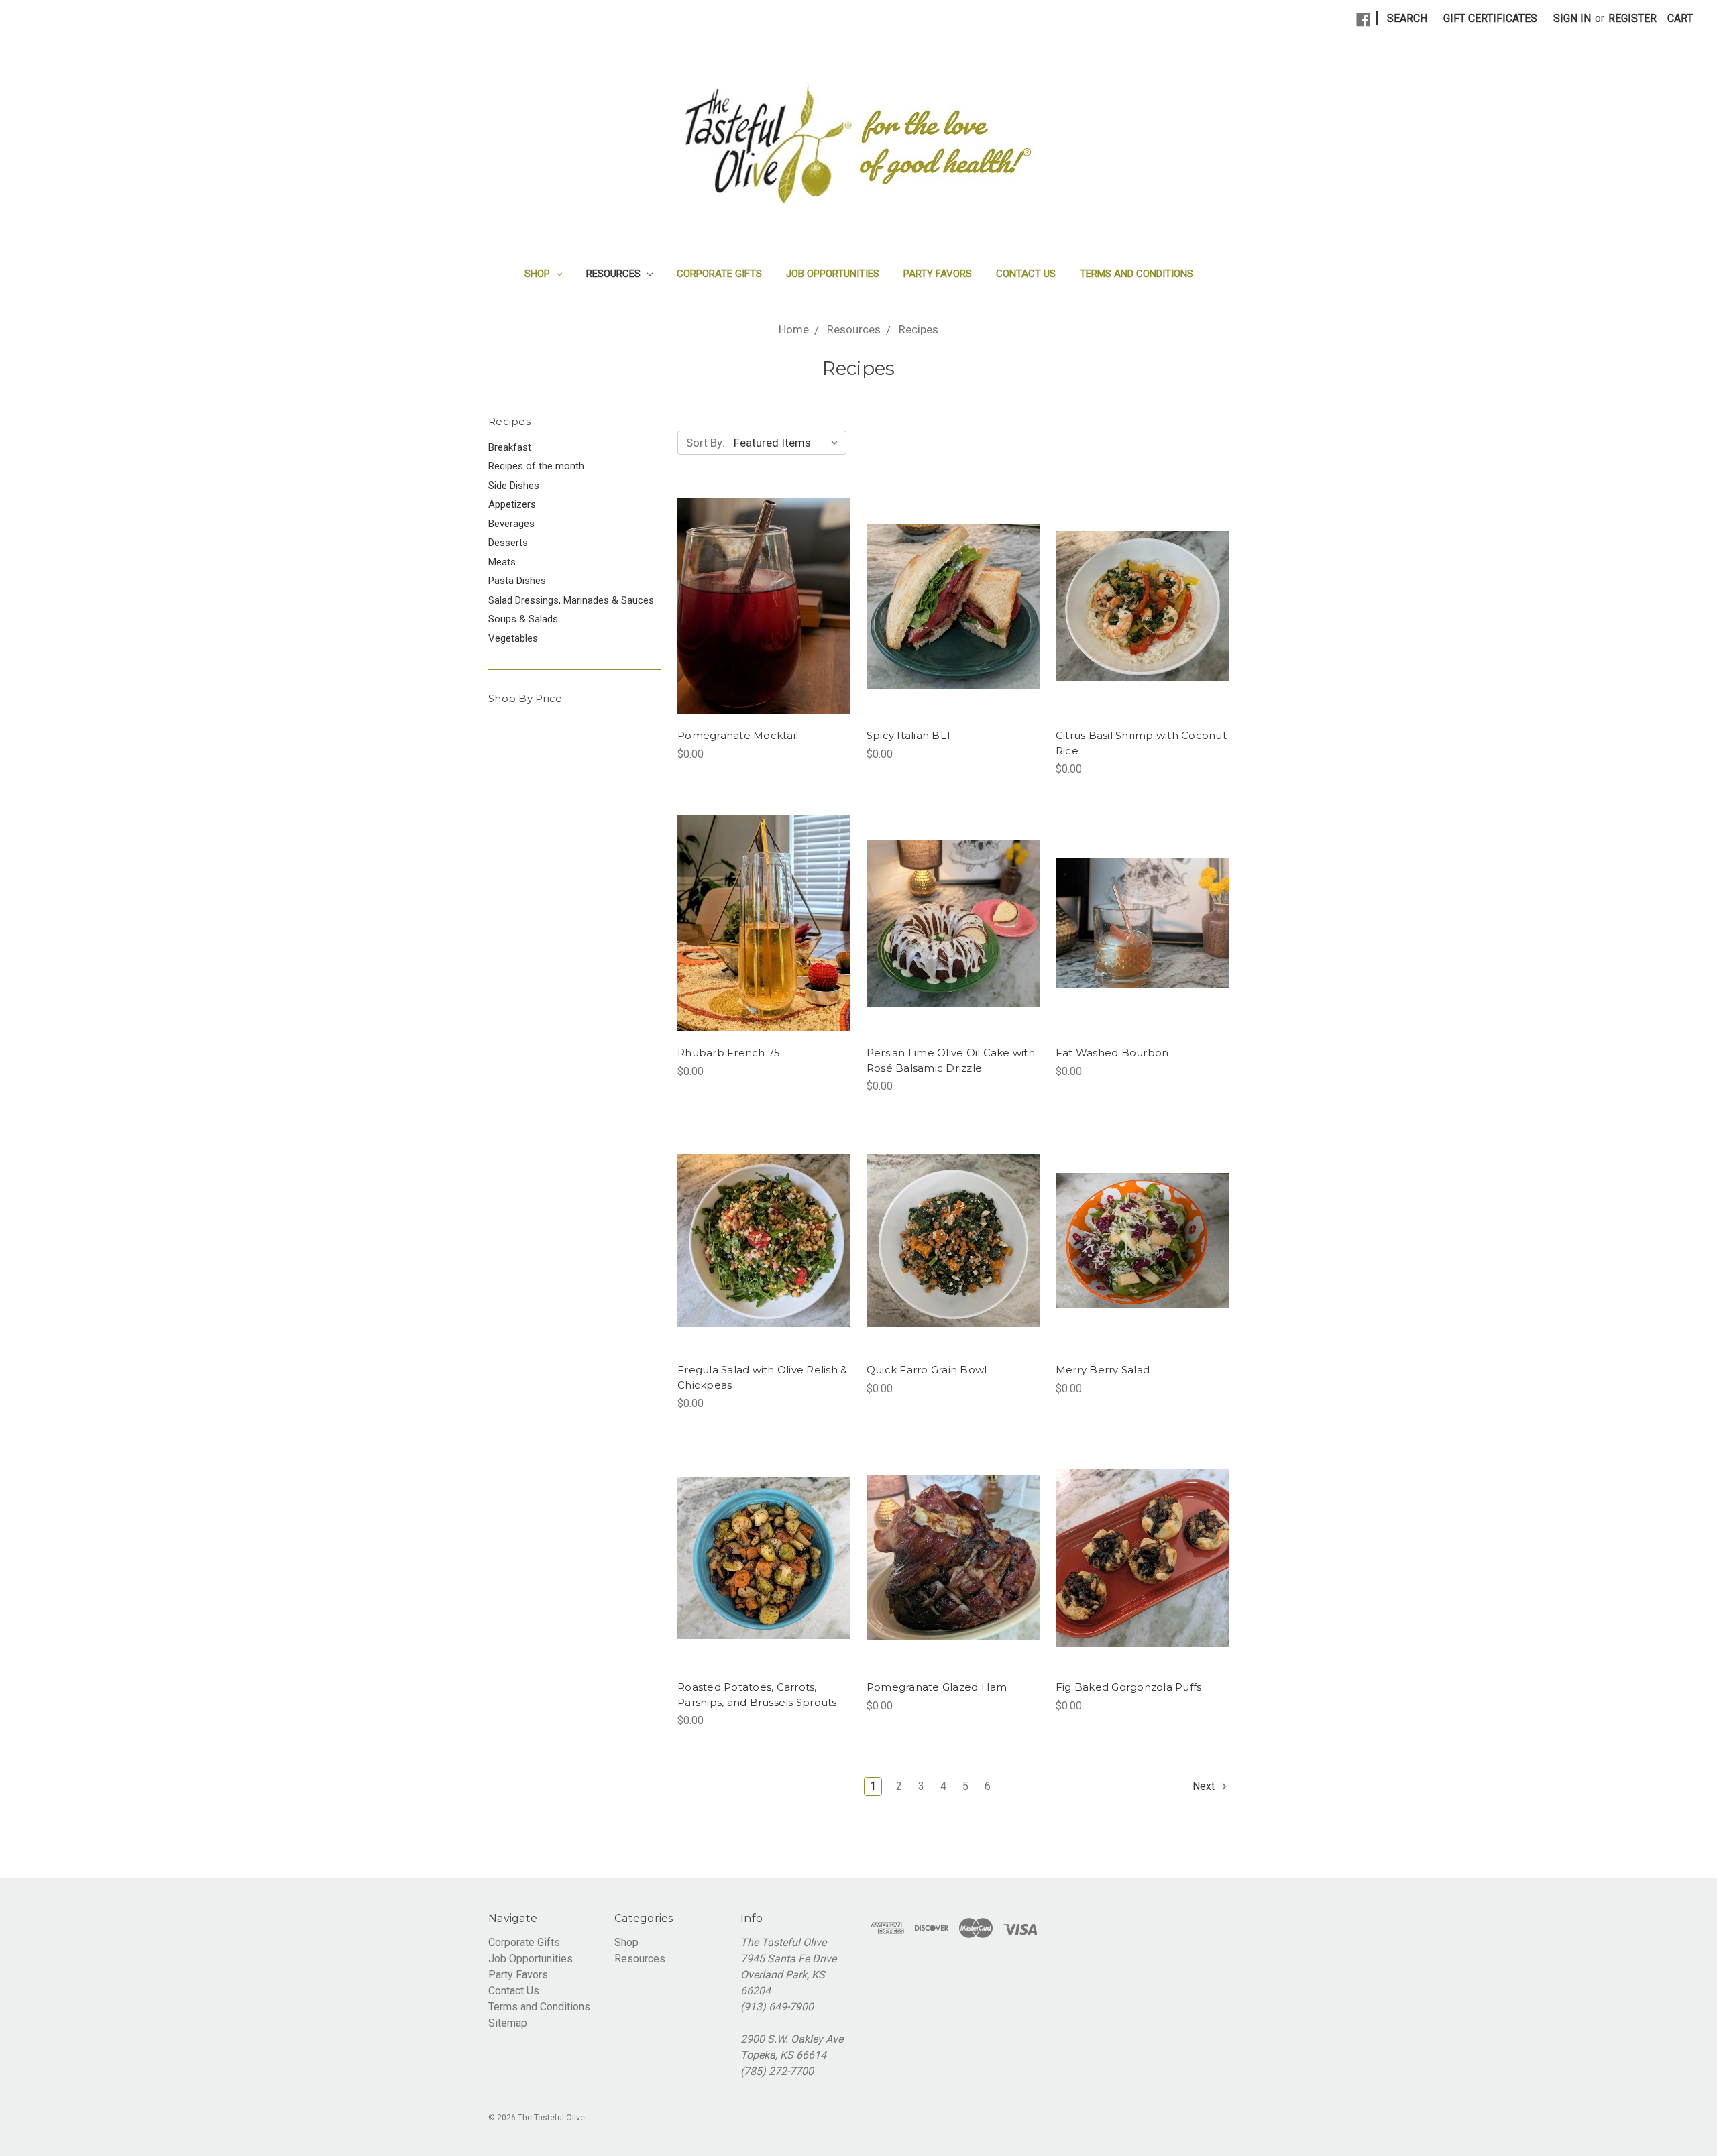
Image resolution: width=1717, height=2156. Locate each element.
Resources (615, 274)
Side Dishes (514, 486)
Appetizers (512, 504)
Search (1407, 18)
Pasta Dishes (517, 581)
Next (1205, 1786)
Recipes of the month (536, 466)
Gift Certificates (1490, 18)
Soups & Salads (523, 619)
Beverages (511, 524)
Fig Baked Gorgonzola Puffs (1129, 1687)
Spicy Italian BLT (909, 735)
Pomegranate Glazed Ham (937, 1687)
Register (1632, 18)
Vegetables (513, 638)
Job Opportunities (833, 274)
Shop (539, 274)
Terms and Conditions (1137, 274)
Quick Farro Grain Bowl (927, 1370)
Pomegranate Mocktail (738, 735)
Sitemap (508, 2023)
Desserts (508, 543)
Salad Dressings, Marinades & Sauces (571, 600)
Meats (502, 562)
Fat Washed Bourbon (1112, 1053)
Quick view (764, 593)
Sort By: (706, 443)
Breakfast (510, 447)
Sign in (1572, 18)
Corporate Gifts (719, 274)
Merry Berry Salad (1103, 1370)
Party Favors (938, 274)
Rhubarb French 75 (729, 1053)
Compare (759, 620)
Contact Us (1026, 274)
